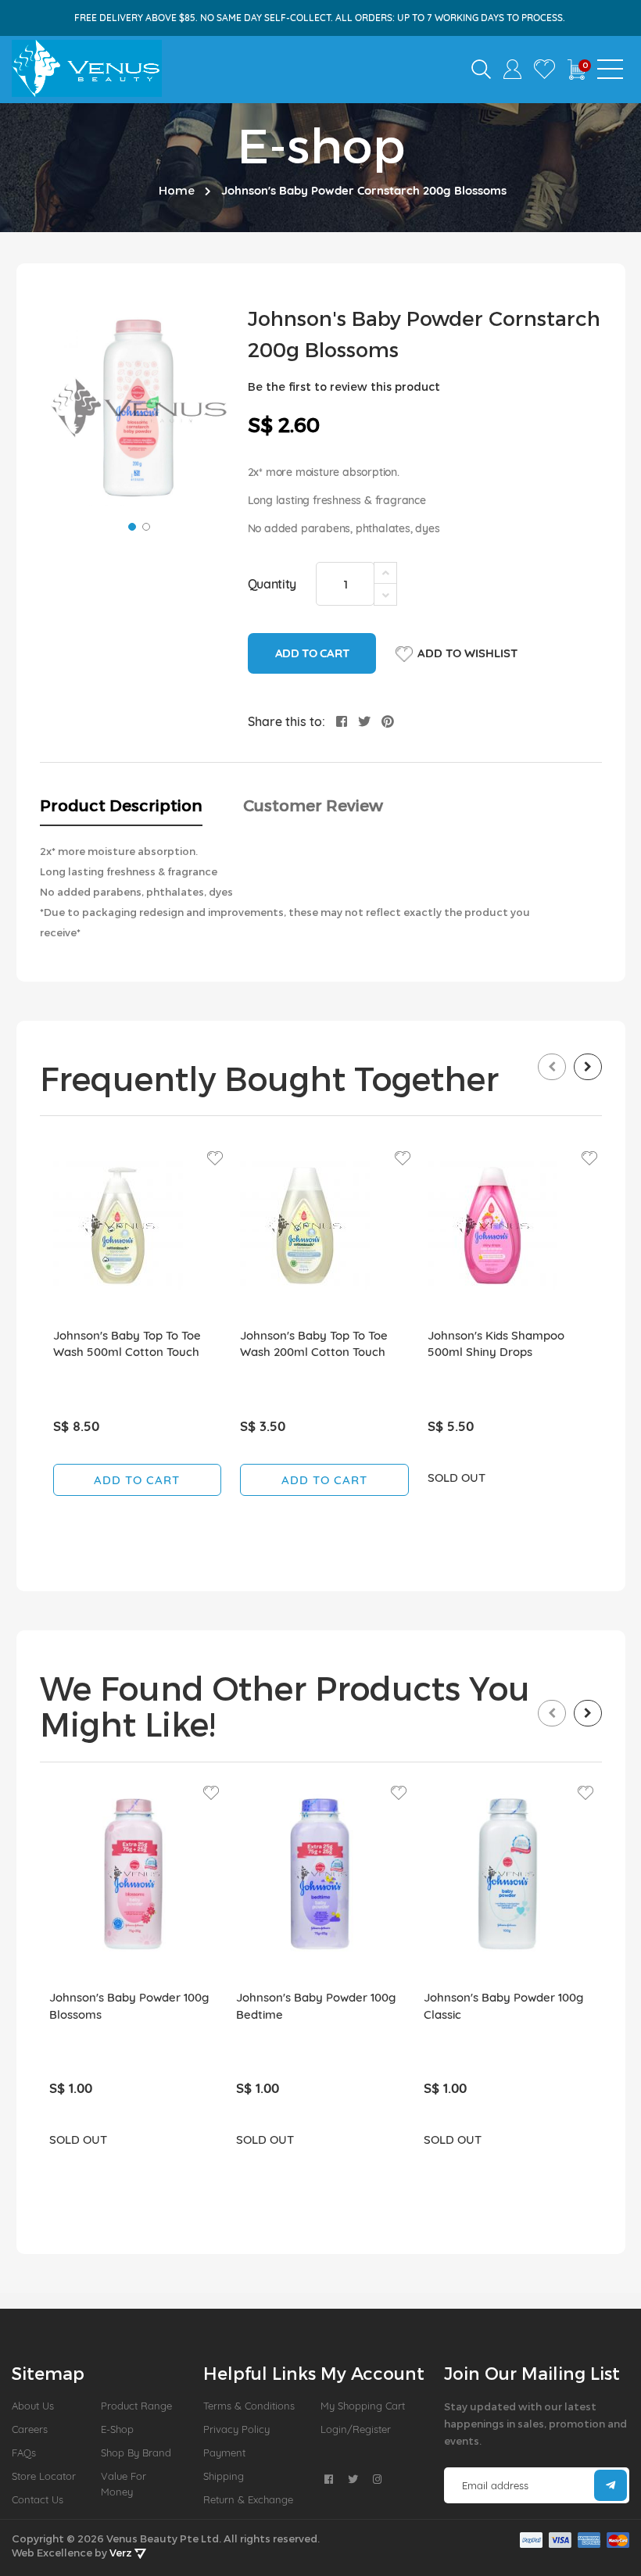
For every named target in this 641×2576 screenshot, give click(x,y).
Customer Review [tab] (313, 805)
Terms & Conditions (249, 2406)
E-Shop (117, 2429)
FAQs (24, 2453)
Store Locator (44, 2476)
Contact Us (38, 2499)
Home (177, 190)
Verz (122, 2553)
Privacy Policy (236, 2429)
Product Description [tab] (121, 805)
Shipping (224, 2476)
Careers (30, 2429)
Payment (224, 2453)
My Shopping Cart (363, 2406)
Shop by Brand (136, 2453)
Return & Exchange (248, 2499)
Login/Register (356, 2429)
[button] (131, 525)
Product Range (136, 2406)
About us (33, 2406)
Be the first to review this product (344, 386)
